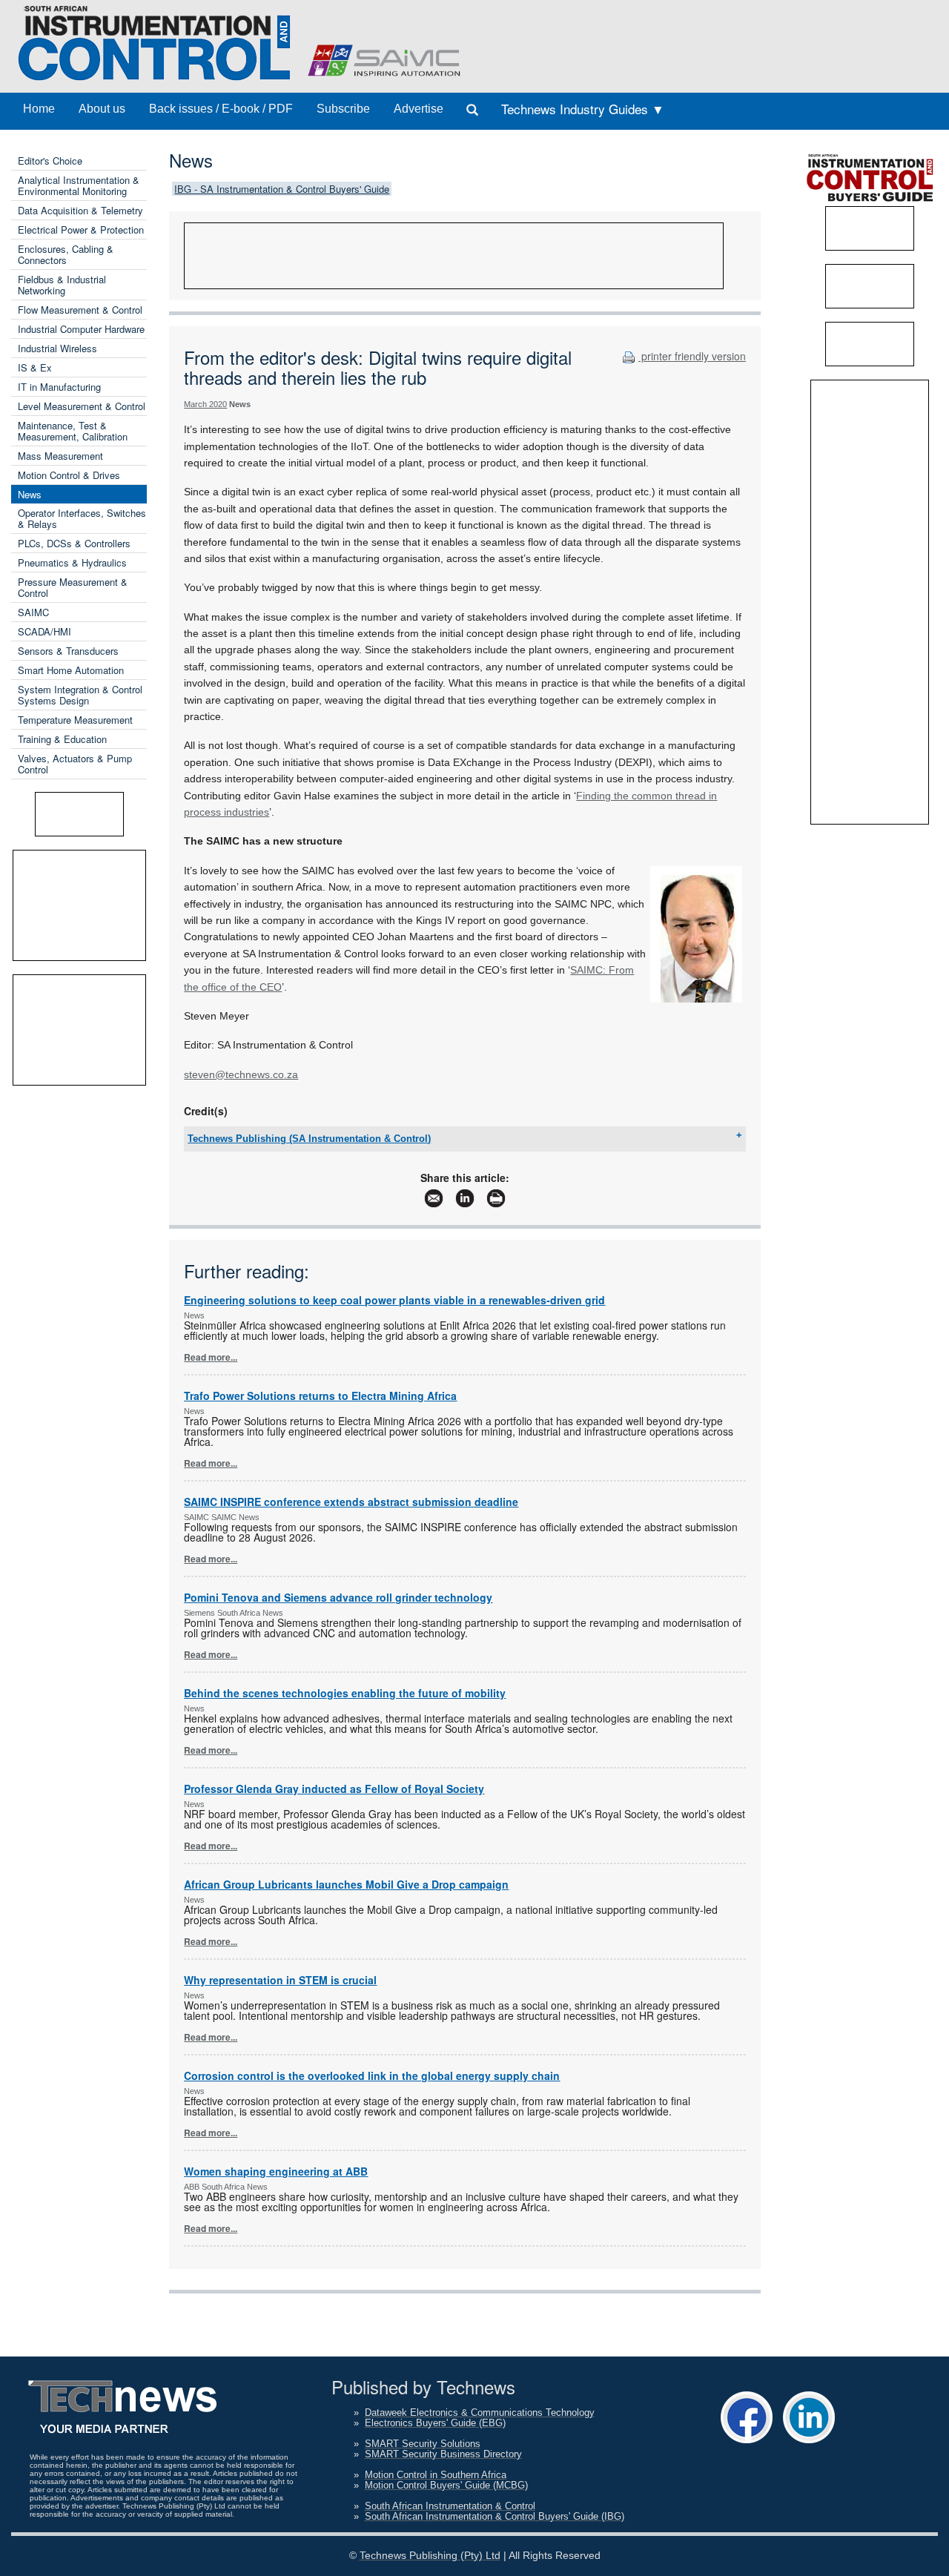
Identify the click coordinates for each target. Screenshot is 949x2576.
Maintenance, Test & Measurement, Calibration (73, 431)
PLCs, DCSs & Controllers (74, 543)
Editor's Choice (50, 161)
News (30, 494)
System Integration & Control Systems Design (80, 695)
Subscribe (343, 109)
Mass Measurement (60, 456)
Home (39, 109)
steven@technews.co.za (241, 1074)
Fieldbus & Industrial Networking (62, 285)
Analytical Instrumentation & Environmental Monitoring (79, 185)
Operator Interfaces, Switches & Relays (82, 518)
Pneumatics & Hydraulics (72, 562)
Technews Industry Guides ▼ (583, 109)
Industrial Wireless (57, 348)
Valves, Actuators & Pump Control (75, 764)
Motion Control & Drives (69, 475)
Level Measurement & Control (82, 406)
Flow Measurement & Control (80, 310)
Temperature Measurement (75, 720)
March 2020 (205, 404)
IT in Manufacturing (59, 387)
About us (102, 109)
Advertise (419, 109)
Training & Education (62, 739)
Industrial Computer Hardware (81, 329)
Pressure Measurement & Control (73, 587)
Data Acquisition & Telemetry (80, 210)
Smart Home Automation (71, 670)
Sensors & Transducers (68, 651)
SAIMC (33, 612)
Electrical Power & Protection (81, 229)
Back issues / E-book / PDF (221, 109)
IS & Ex (35, 367)
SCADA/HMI (44, 631)
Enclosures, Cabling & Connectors (66, 254)
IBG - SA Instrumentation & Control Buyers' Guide (282, 189)
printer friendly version (692, 356)
